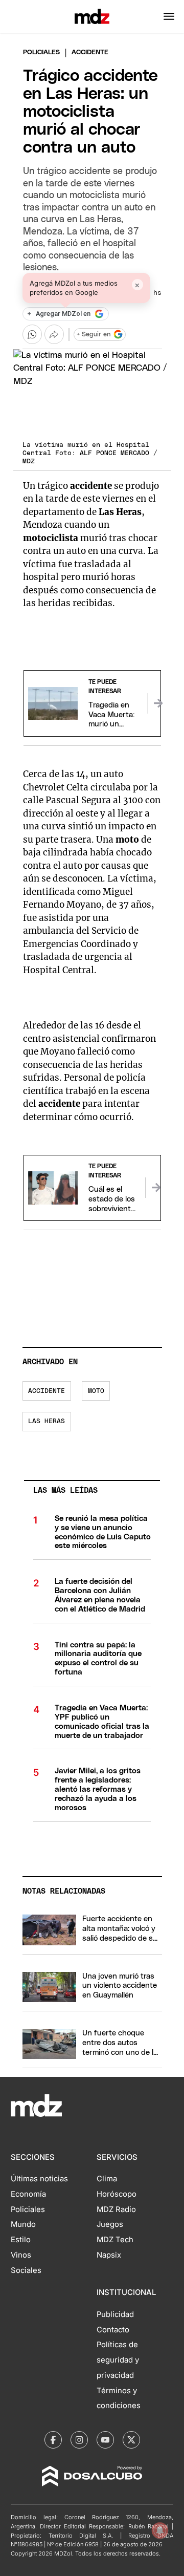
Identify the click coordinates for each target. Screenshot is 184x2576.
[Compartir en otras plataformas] (54, 334)
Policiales (41, 52)
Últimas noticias (39, 2179)
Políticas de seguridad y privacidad (118, 2360)
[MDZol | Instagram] (79, 2440)
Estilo (21, 2240)
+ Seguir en (94, 335)
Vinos (21, 2255)
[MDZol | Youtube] (105, 2440)
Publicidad (115, 2314)
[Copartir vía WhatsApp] (32, 334)
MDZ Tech (115, 2240)
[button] (169, 16)
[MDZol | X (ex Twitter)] (131, 2440)
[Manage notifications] (160, 2530)
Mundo (23, 2224)
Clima (107, 2179)
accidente (47, 1391)
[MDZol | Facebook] (53, 2440)
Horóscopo (117, 2194)
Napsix (109, 2255)
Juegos (110, 2224)
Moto (96, 1391)
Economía (28, 2194)
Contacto (113, 2330)
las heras (47, 1421)
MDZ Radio (116, 2209)
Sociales (26, 2270)
